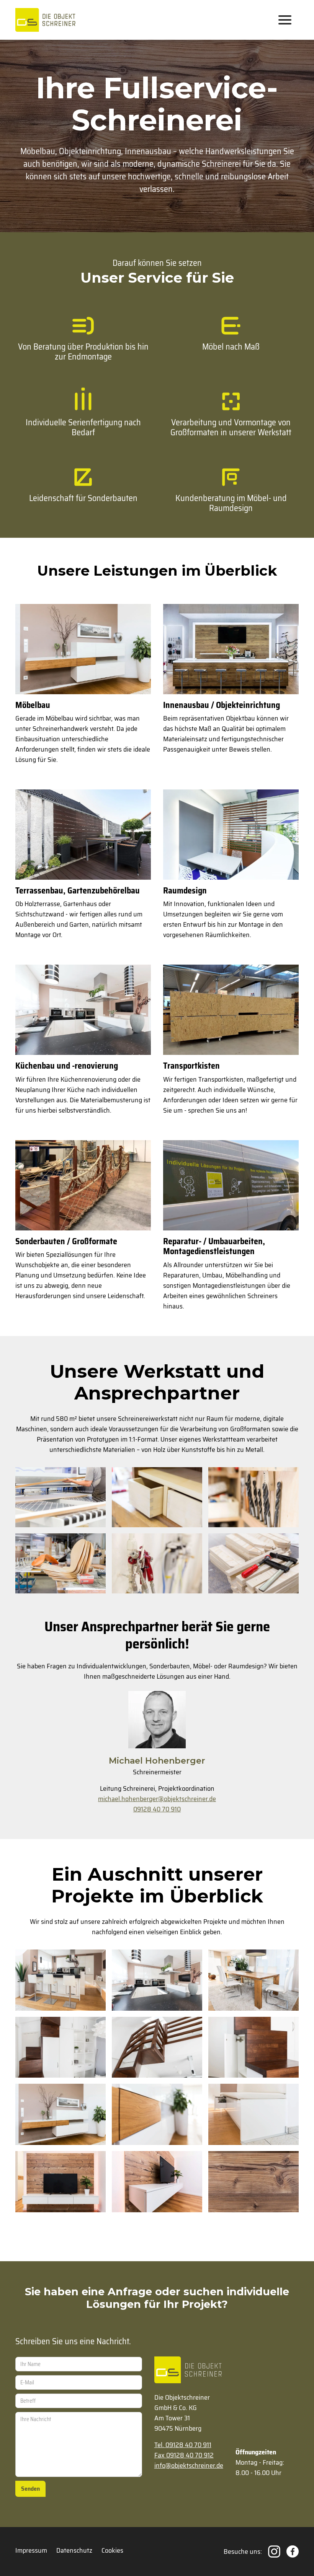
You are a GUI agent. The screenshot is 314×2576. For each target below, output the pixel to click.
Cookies (112, 2551)
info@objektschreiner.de (189, 2466)
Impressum (31, 2551)
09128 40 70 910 (157, 1809)
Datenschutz (74, 2551)
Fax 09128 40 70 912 (184, 2455)
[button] (285, 20)
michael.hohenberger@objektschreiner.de (157, 1799)
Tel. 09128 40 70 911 (183, 2445)
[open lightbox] (61, 1497)
